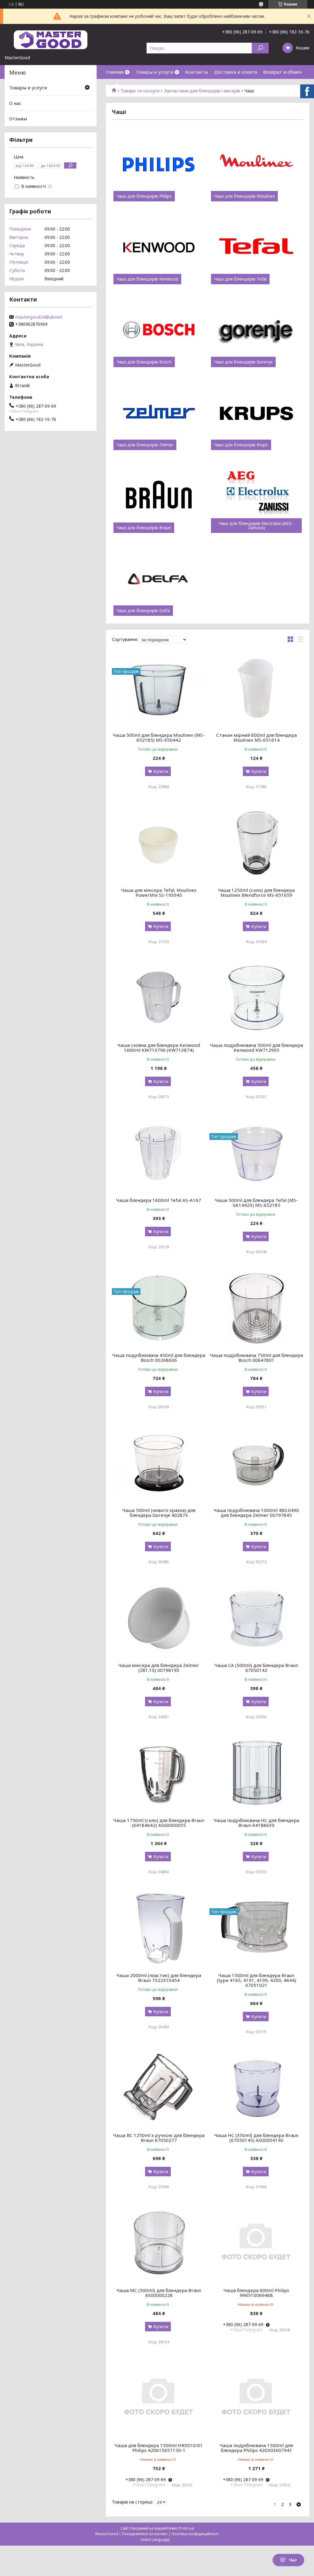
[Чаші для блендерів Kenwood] (159, 247)
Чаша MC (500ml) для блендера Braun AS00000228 (159, 2293)
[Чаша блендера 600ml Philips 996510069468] (256, 2243)
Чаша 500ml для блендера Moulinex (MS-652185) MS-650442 (159, 737)
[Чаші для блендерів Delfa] (159, 579)
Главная (115, 72)
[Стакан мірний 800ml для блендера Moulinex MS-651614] (256, 688)
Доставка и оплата (235, 72)
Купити (161, 771)
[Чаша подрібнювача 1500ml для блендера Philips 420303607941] (256, 2398)
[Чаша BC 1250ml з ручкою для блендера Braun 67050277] (159, 2088)
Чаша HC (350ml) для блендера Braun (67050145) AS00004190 (256, 2138)
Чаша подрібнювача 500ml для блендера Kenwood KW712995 (257, 1047)
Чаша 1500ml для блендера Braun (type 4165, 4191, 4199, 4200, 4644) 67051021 (257, 1980)
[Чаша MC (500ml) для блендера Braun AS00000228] (159, 2243)
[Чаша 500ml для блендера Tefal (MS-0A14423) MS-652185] (256, 1153)
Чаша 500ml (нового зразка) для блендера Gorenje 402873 (159, 1513)
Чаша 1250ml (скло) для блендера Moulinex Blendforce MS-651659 (256, 892)
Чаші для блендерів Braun (144, 528)
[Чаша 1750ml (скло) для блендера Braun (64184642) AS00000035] (159, 1773)
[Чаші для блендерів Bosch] (159, 330)
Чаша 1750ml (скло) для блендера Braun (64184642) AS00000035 (159, 1823)
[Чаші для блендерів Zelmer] (159, 413)
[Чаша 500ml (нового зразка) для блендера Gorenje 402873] (159, 1463)
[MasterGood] (51, 39)
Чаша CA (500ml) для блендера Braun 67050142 (256, 1668)
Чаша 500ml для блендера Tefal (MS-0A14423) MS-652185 (256, 1203)
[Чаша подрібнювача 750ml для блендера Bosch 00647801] (256, 1308)
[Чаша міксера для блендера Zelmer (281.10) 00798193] (159, 1618)
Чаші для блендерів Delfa (143, 611)
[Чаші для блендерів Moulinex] (256, 165)
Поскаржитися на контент (145, 2534)
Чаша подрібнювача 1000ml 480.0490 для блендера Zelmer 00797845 (256, 1513)
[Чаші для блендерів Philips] (159, 165)
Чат (293, 2560)
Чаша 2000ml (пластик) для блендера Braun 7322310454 (159, 1978)
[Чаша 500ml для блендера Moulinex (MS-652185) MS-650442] (159, 688)
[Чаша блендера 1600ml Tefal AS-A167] (159, 1153)
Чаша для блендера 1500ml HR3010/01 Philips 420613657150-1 (159, 2448)
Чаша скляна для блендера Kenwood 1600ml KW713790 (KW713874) (159, 1047)
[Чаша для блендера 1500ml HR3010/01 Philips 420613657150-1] (159, 2398)
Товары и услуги (154, 72)
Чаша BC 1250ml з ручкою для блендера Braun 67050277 (159, 2138)
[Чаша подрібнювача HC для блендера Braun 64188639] (256, 1773)
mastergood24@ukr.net (39, 317)
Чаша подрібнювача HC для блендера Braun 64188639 (257, 1823)
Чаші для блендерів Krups (241, 445)
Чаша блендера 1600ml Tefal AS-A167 (159, 1200)
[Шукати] (260, 48)
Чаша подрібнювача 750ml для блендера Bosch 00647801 (257, 1358)
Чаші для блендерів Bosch (144, 362)
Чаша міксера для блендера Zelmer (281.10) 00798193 (159, 1668)
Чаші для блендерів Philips (144, 196)
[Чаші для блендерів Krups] (256, 413)
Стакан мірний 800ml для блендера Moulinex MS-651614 (257, 737)
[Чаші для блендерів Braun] (159, 496)
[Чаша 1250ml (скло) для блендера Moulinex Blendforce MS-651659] (256, 843)
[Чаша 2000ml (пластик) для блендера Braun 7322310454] (159, 1928)
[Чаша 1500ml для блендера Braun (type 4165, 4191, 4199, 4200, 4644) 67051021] (256, 1928)
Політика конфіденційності (195, 2534)
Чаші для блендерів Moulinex (244, 196)
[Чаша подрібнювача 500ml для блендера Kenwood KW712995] (256, 998)
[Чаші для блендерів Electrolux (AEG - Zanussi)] (256, 496)
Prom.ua (186, 2528)
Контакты (197, 72)
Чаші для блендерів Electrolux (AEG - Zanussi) (257, 526)
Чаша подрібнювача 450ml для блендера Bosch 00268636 (159, 1358)
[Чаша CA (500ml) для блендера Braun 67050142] (256, 1618)
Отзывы (18, 119)
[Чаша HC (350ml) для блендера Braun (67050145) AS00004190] (256, 2088)
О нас (15, 103)
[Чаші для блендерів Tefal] (256, 247)
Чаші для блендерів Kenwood (147, 279)
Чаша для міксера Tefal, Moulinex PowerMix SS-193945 (159, 892)
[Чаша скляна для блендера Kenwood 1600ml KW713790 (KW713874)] (159, 998)
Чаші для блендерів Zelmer (145, 445)
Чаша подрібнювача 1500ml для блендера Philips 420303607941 (256, 2448)
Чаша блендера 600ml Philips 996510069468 (256, 2293)
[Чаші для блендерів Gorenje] (256, 330)
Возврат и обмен (282, 72)
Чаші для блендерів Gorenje (243, 362)
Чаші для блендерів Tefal (240, 279)
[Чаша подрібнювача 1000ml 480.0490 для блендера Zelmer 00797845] (256, 1463)
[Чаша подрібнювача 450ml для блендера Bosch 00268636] (159, 1308)
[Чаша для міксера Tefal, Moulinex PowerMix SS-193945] (159, 843)
